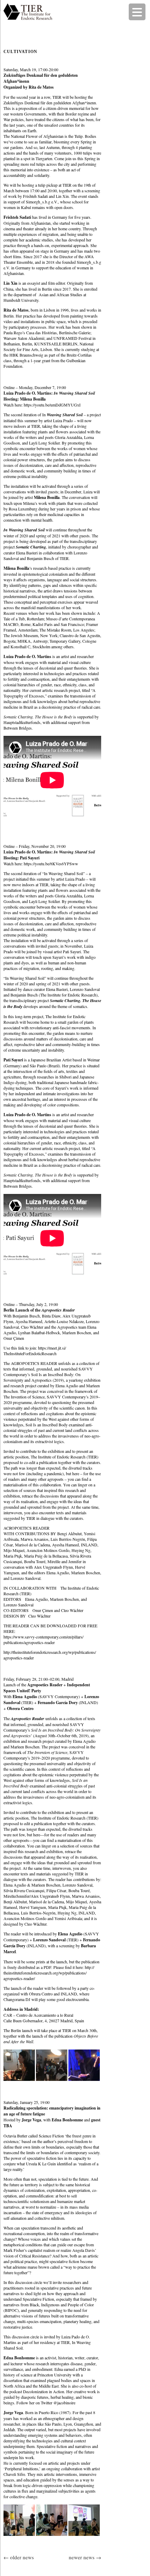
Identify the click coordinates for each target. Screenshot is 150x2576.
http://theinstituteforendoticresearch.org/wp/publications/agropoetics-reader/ (49, 1973)
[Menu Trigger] (137, 12)
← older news (19, 2557)
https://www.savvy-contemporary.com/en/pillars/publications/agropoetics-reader (43, 1640)
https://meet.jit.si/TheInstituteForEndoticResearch (35, 1351)
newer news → (85, 2557)
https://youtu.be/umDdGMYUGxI (52, 405)
